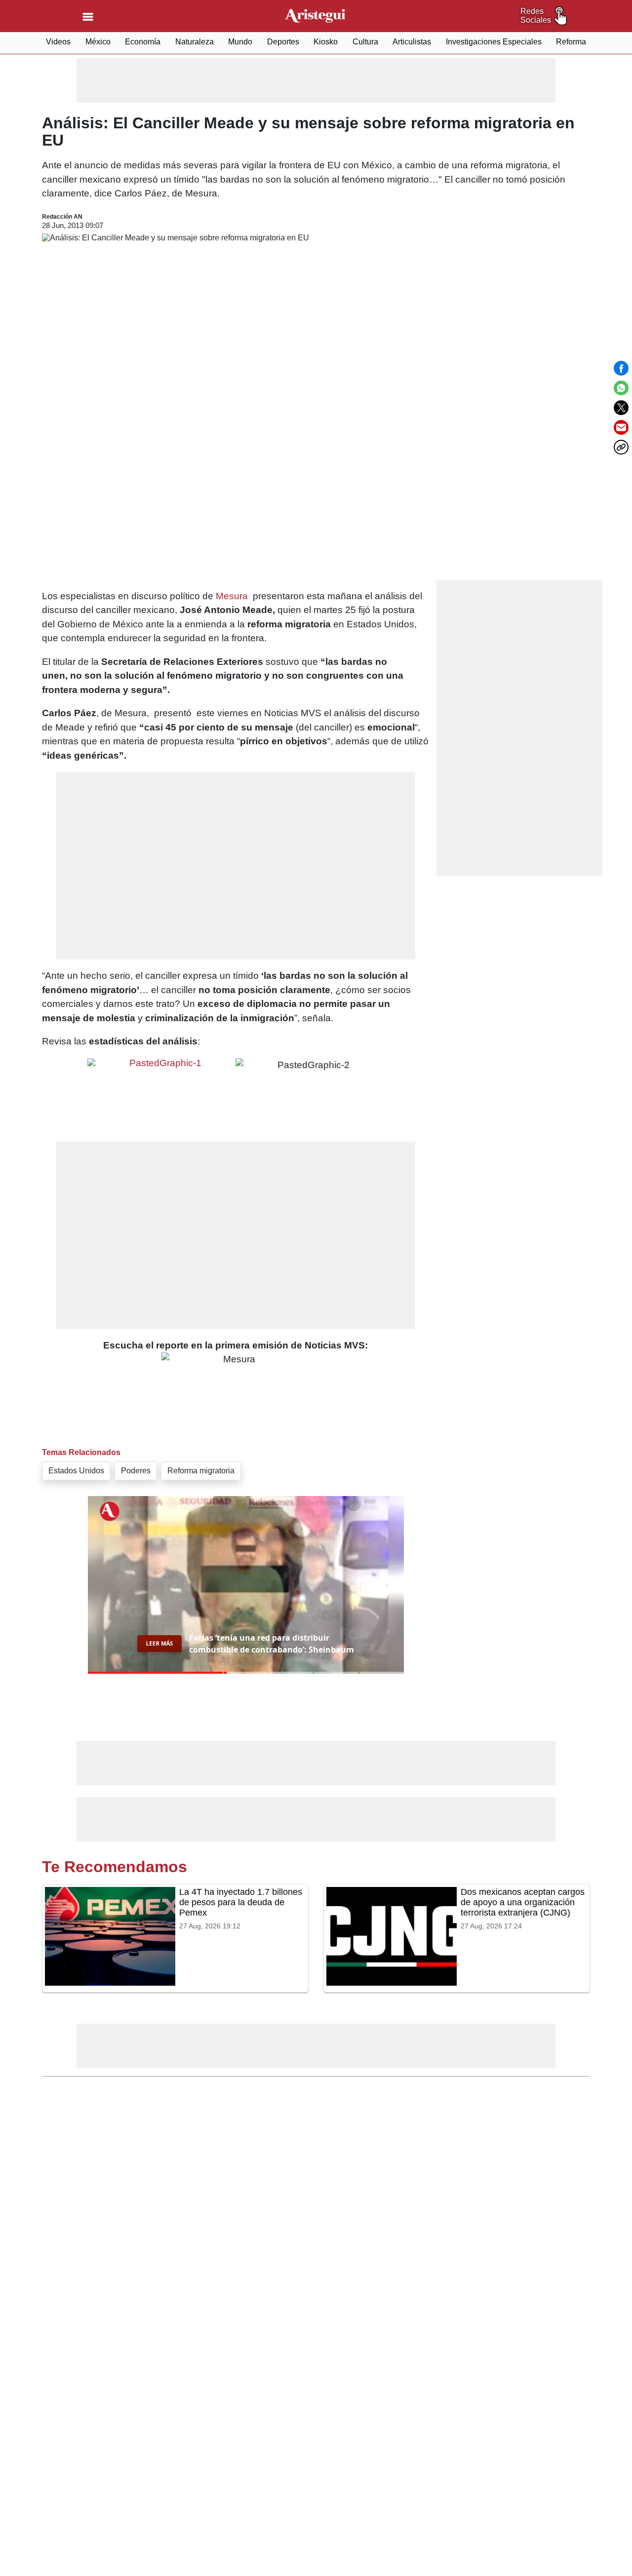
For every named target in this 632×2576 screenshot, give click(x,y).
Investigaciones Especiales (494, 42)
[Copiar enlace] (621, 447)
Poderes (136, 1471)
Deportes (283, 42)
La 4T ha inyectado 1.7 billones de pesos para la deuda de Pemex (241, 1902)
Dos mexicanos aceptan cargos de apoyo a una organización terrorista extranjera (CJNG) (523, 1902)
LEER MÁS (159, 1643)
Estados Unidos (76, 1471)
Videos (58, 42)
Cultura (365, 42)
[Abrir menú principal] (88, 17)
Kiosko (326, 42)
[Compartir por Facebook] (621, 368)
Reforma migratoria (201, 1471)
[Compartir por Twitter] (621, 408)
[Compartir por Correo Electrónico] (621, 427)
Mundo (240, 42)
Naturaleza (195, 42)
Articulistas (412, 42)
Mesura (232, 596)
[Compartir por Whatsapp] (621, 388)
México (98, 42)
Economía (143, 42)
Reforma (571, 42)
